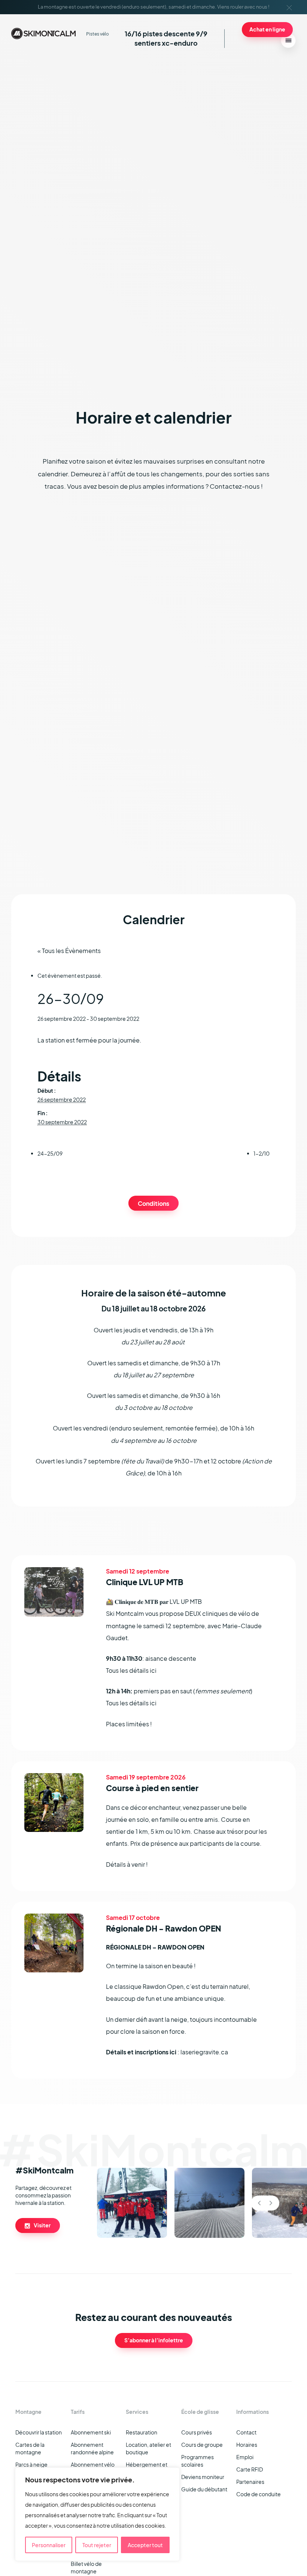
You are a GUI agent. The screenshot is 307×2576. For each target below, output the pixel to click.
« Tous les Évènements (69, 951)
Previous (259, 2203)
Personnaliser (49, 2545)
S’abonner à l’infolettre (154, 2340)
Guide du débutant (204, 2489)
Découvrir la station (39, 2432)
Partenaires (250, 2482)
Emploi (245, 2457)
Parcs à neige (31, 2464)
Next (271, 2203)
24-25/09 (50, 1153)
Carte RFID (250, 2469)
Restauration (142, 2432)
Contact (246, 2432)
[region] (97, 2514)
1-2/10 (262, 1153)
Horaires (247, 2445)
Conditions (153, 1203)
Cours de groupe (202, 2445)
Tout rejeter (97, 2545)
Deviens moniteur (203, 2477)
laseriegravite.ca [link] (204, 2052)
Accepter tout (145, 2545)
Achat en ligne (267, 29)
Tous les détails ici (131, 1670)
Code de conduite (259, 2494)
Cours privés (197, 2432)
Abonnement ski (91, 2432)
